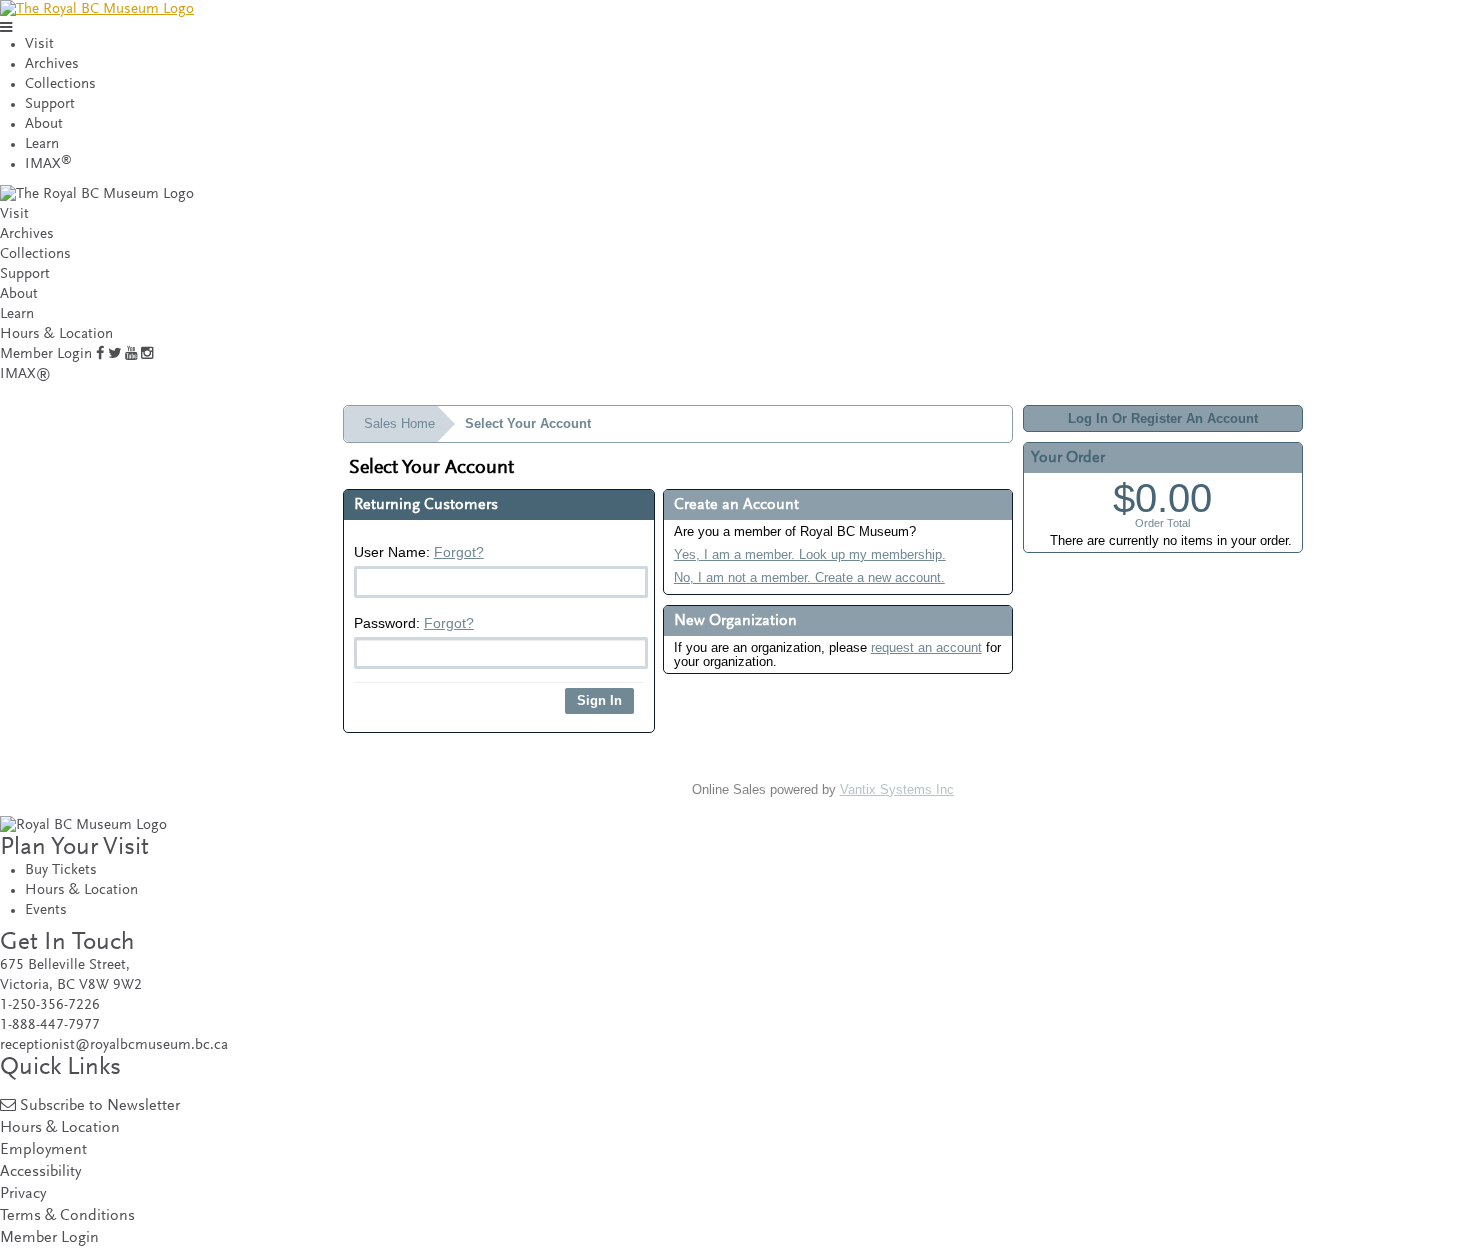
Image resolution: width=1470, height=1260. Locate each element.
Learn (42, 144)
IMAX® (25, 374)
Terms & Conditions (67, 1216)
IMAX (48, 164)
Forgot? (459, 552)
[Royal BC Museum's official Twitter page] (114, 354)
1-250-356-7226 (50, 1005)
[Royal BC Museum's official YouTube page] (131, 354)
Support (50, 104)
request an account (926, 647)
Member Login (46, 354)
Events (46, 910)
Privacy (23, 1194)
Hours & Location (56, 334)
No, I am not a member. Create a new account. (809, 577)
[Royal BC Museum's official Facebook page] (100, 354)
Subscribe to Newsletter (100, 1106)
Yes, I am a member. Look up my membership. (810, 554)
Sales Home (399, 423)
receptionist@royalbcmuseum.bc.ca (114, 1045)
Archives (52, 64)
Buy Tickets (61, 870)
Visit (39, 44)
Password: (414, 623)
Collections (60, 84)
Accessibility (40, 1172)
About (44, 124)
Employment (43, 1150)
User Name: (419, 552)
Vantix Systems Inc (897, 789)
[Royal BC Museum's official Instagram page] (147, 354)
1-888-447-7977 (50, 1025)
